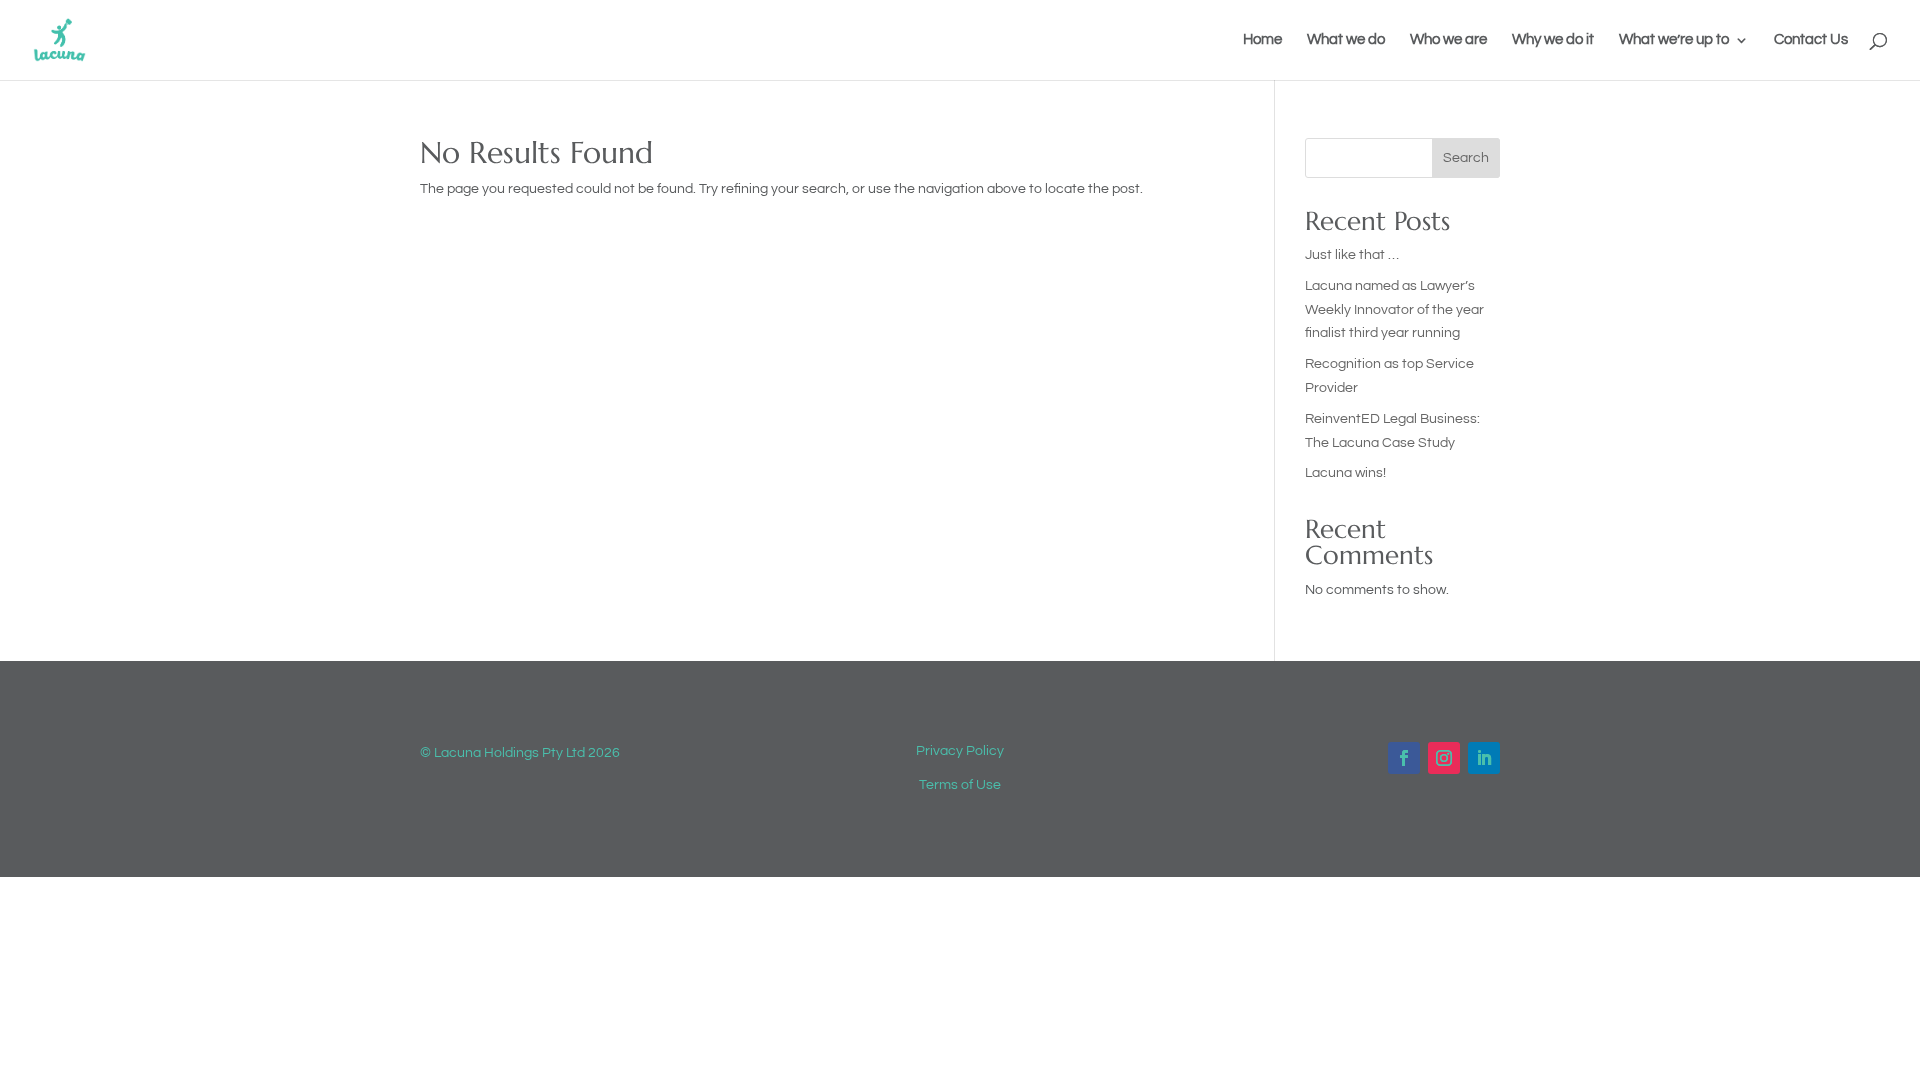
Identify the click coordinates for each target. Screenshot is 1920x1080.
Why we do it (1553, 40)
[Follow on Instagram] (1444, 758)
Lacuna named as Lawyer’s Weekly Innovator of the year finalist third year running (1394, 310)
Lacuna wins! (1345, 473)
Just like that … (1352, 255)
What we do (1346, 40)
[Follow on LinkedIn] (1484, 758)
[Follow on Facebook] (1404, 758)
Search (1466, 158)
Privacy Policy (960, 751)
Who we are (1448, 40)
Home (1262, 40)
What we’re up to (1674, 40)
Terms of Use (960, 785)
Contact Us (1811, 40)
